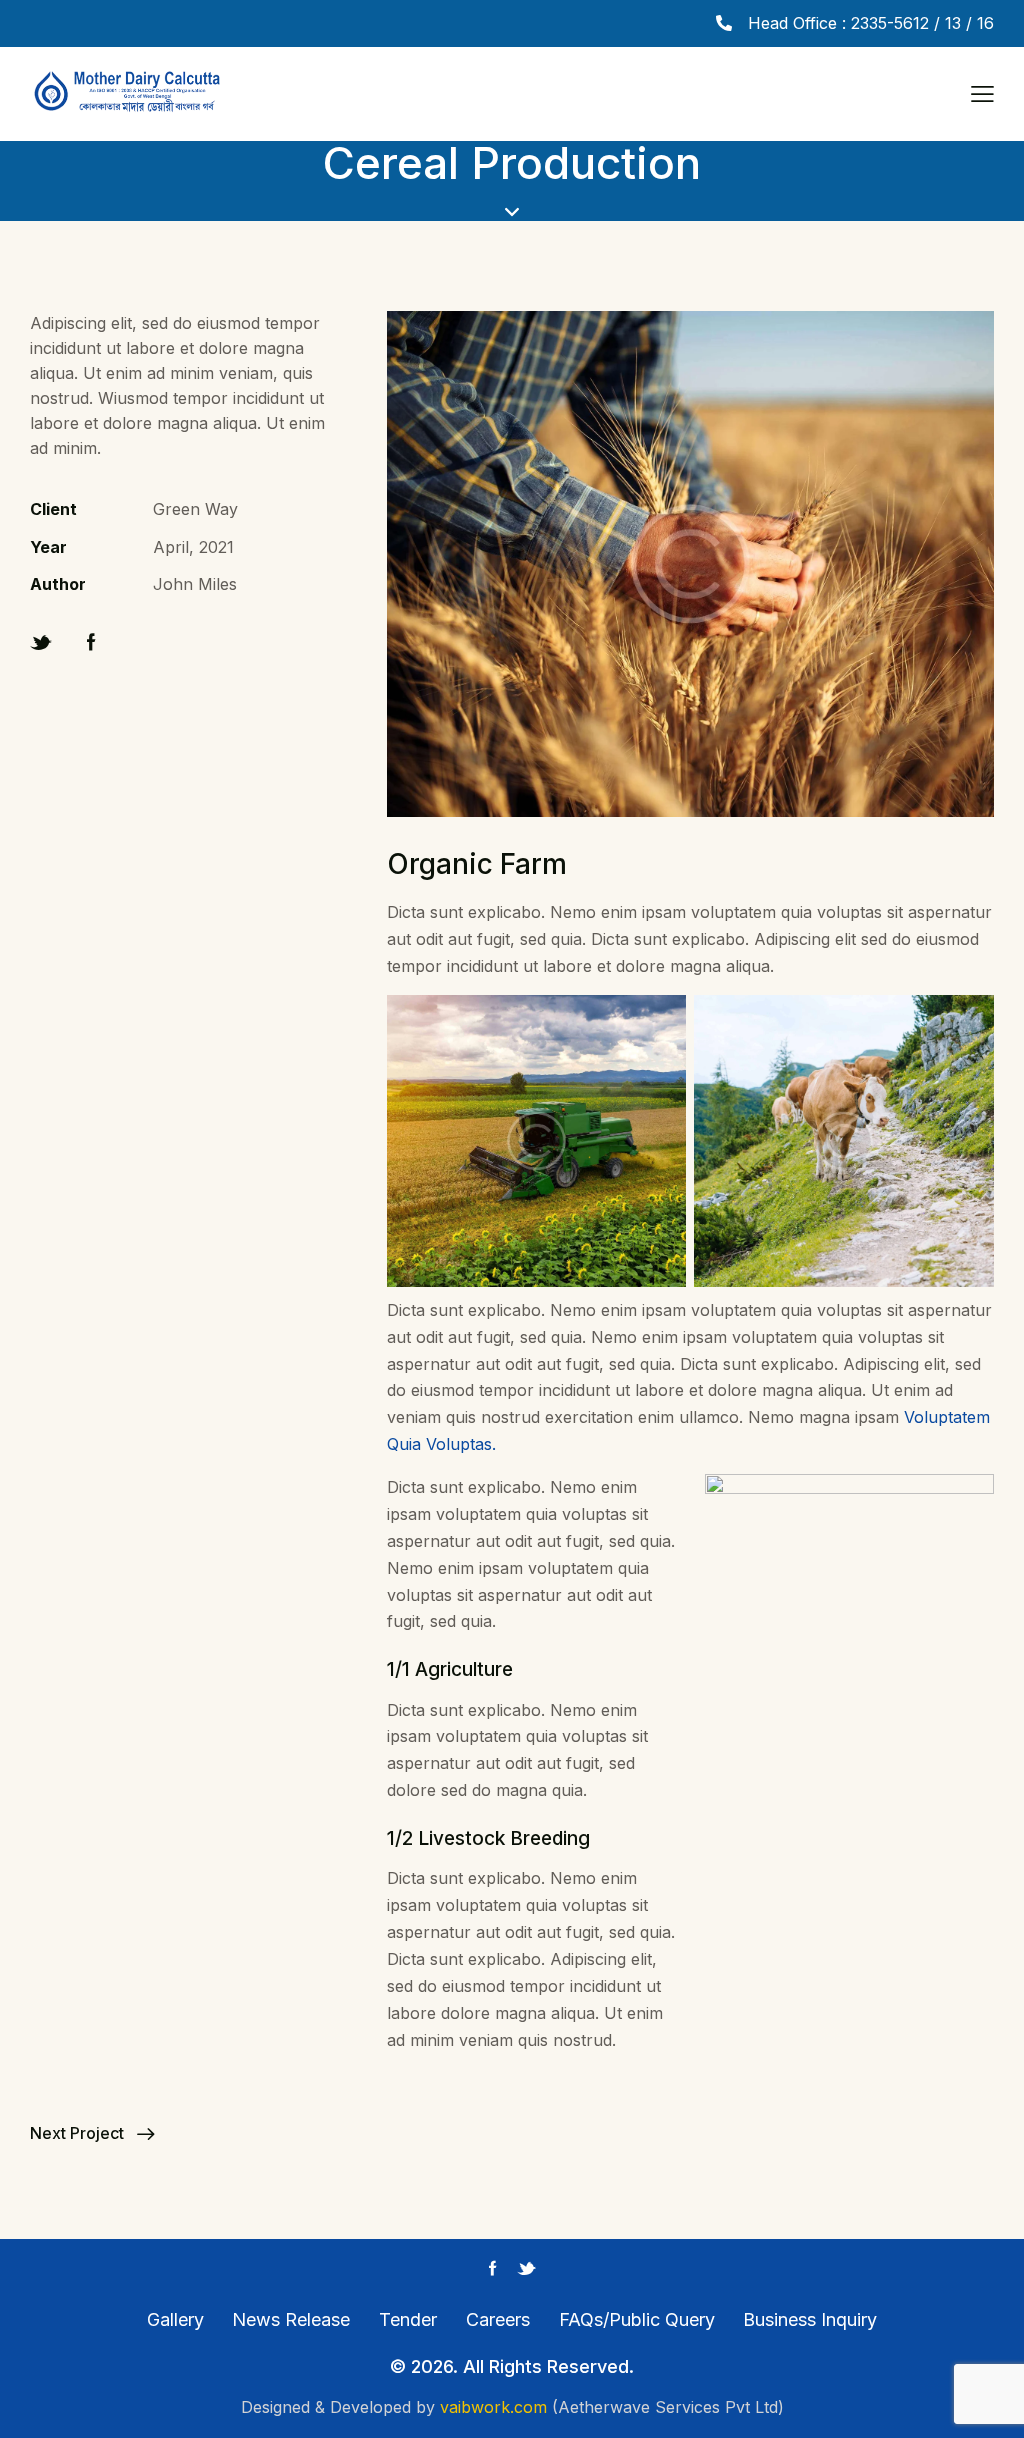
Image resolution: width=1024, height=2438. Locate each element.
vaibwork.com (493, 2407)
